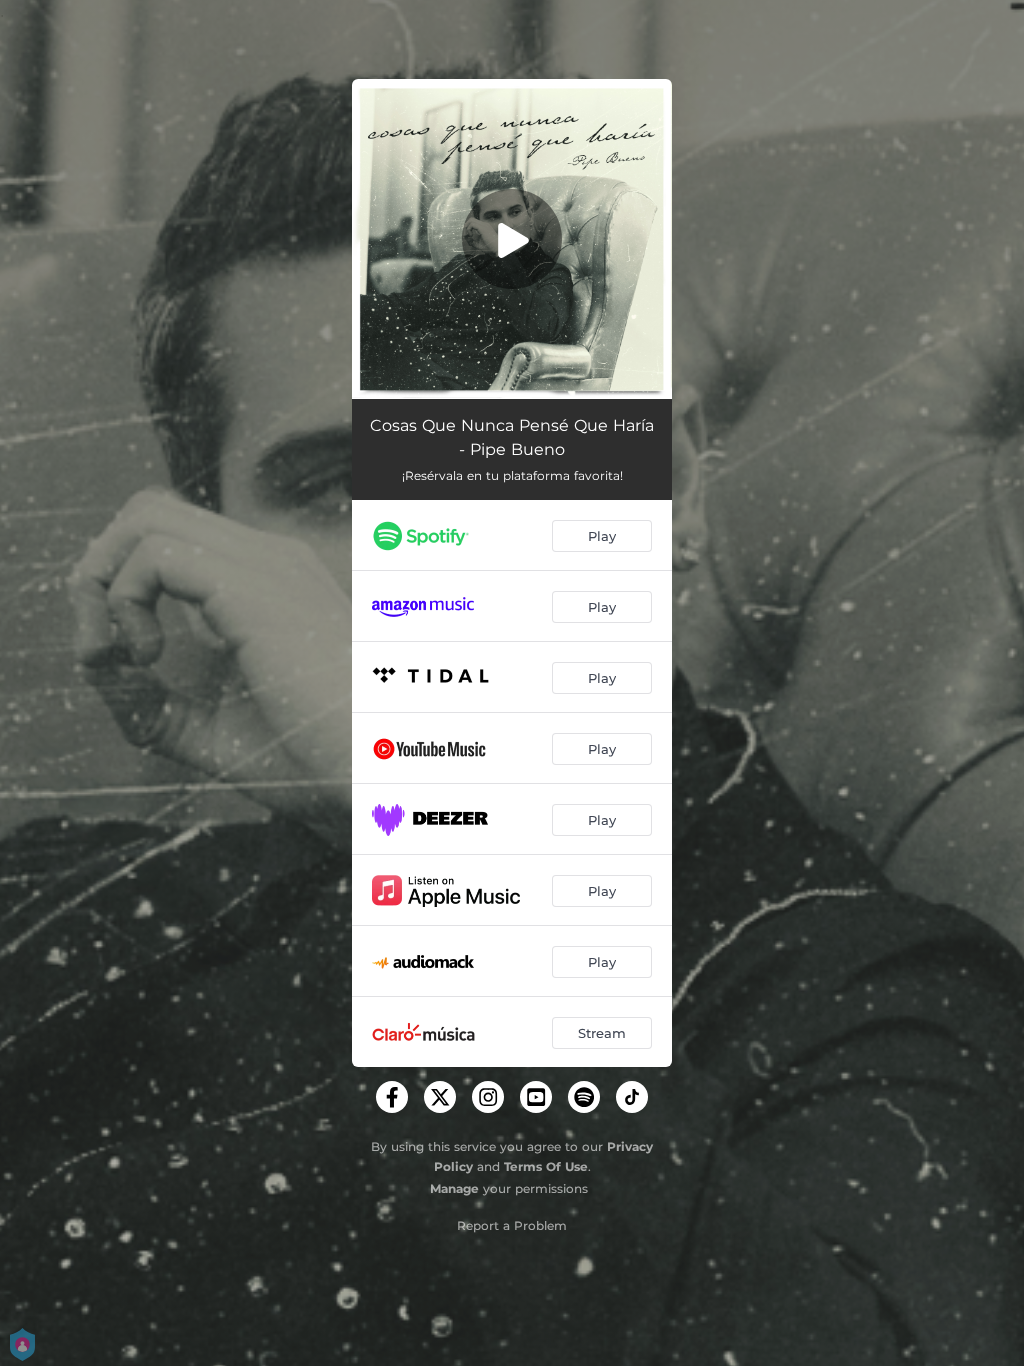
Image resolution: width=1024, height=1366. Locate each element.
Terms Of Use (546, 1166)
